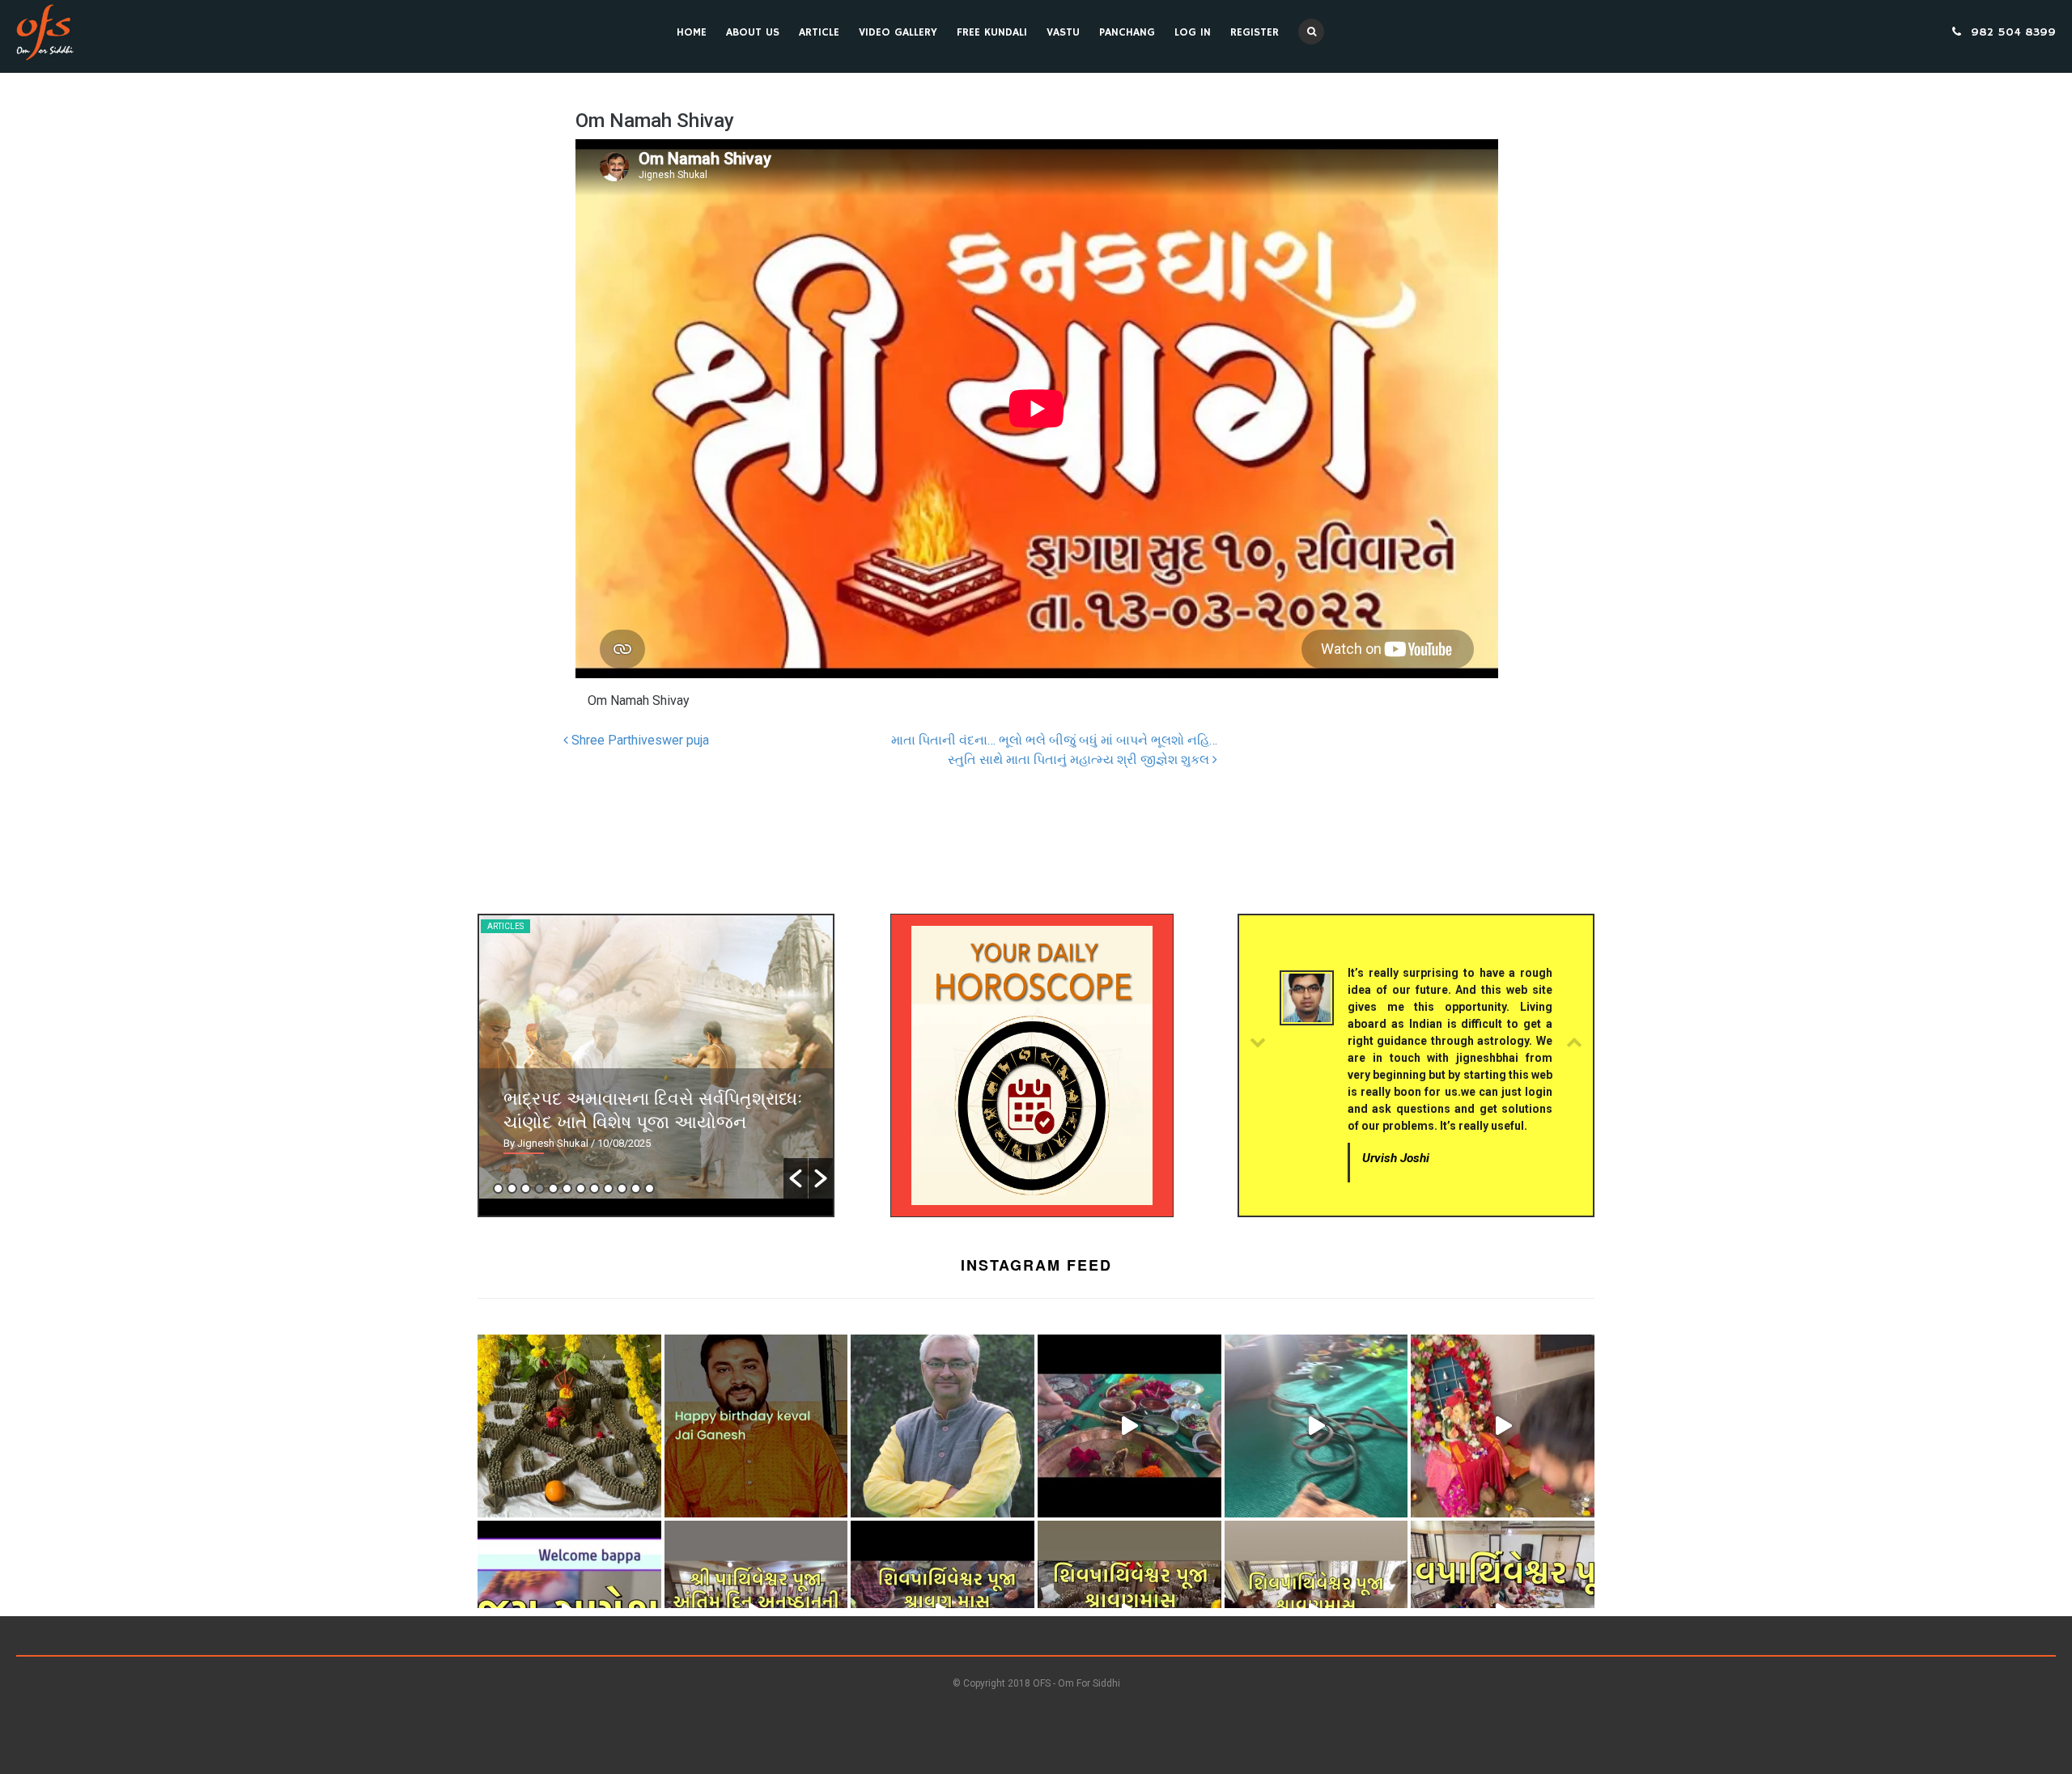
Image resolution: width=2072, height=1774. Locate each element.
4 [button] (539, 1188)
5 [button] (553, 1188)
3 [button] (526, 1188)
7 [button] (581, 1188)
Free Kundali (992, 32)
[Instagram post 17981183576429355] (1503, 1426)
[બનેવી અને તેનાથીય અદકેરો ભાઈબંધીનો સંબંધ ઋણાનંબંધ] (943, 1426)
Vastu (1063, 32)
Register (1255, 32)
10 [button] (622, 1188)
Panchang (1127, 32)
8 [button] (594, 1188)
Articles (505, 926)
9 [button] (608, 1188)
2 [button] (512, 1188)
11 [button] (636, 1188)
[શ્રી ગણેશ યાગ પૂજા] (1129, 1426)
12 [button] (650, 1188)
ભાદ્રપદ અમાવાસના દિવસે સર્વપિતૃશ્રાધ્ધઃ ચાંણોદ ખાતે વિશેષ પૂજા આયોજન (653, 1109)
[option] (656, 1057)
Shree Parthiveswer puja (639, 740)
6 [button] (567, 1188)
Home (692, 32)
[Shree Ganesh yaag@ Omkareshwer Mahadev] (1316, 1426)
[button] (796, 1178)
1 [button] (498, 1188)
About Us (753, 32)
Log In (1193, 32)
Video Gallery (898, 32)
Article (819, 32)
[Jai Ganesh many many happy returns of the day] (756, 1426)
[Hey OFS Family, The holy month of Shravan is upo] (569, 1426)
